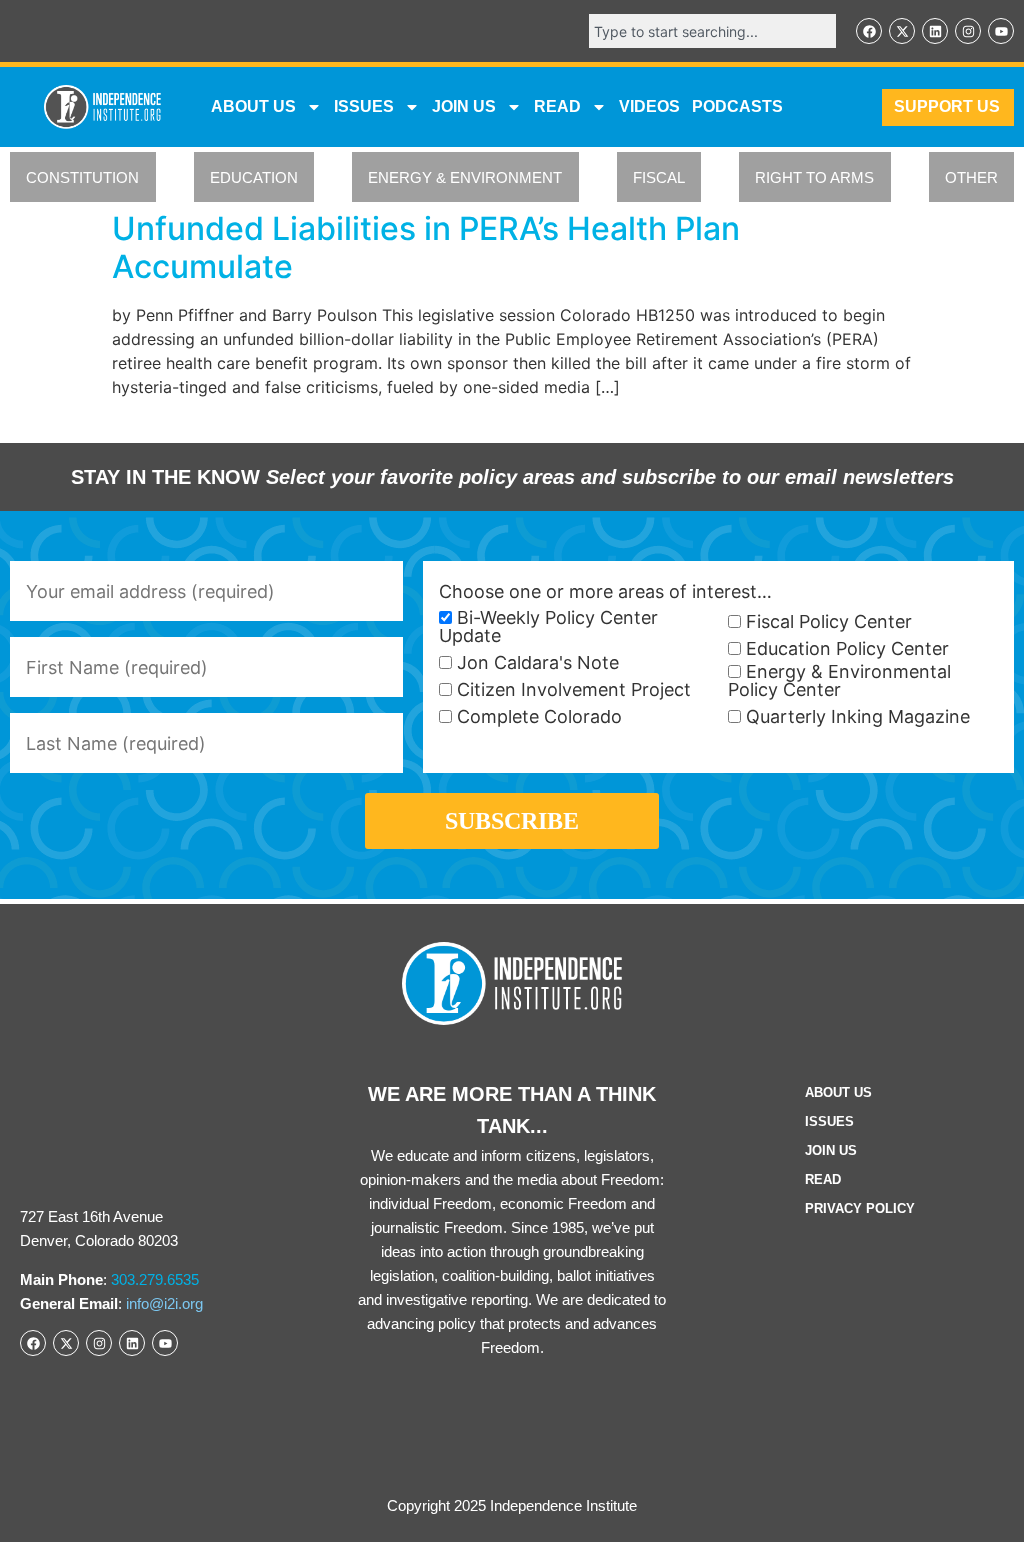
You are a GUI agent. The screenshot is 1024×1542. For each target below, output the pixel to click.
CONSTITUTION (82, 177)
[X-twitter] (902, 31)
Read (823, 1179)
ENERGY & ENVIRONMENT (465, 177)
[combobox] (712, 31)
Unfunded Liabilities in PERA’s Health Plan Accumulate (426, 247)
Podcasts (737, 106)
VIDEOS (649, 106)
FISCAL (659, 177)
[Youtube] (1001, 31)
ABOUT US (253, 106)
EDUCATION (254, 177)
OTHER (971, 177)
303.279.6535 (155, 1279)
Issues (364, 106)
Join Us (831, 1150)
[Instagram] (968, 31)
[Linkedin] (935, 31)
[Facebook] (869, 31)
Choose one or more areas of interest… (605, 592)
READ (557, 106)
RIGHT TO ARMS (814, 177)
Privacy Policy (860, 1208)
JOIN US (464, 106)
